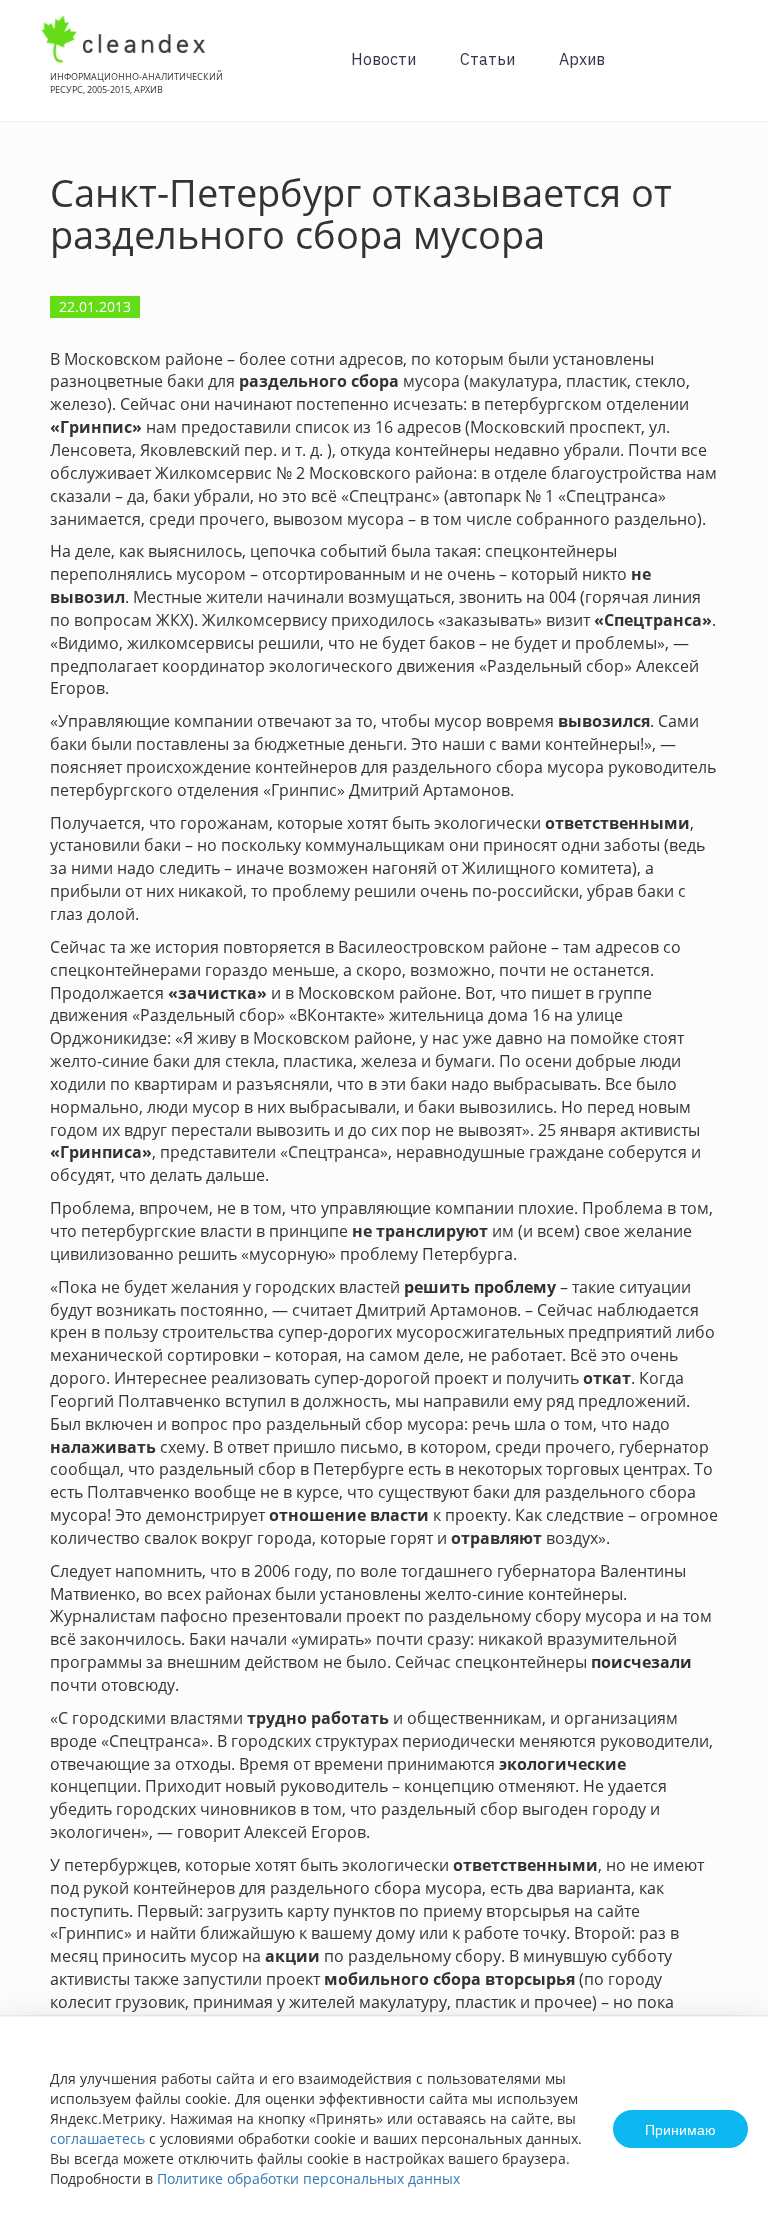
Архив (582, 59)
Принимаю (680, 2129)
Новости (383, 59)
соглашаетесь (97, 2138)
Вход (722, 71)
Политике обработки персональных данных (308, 2178)
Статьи (487, 59)
